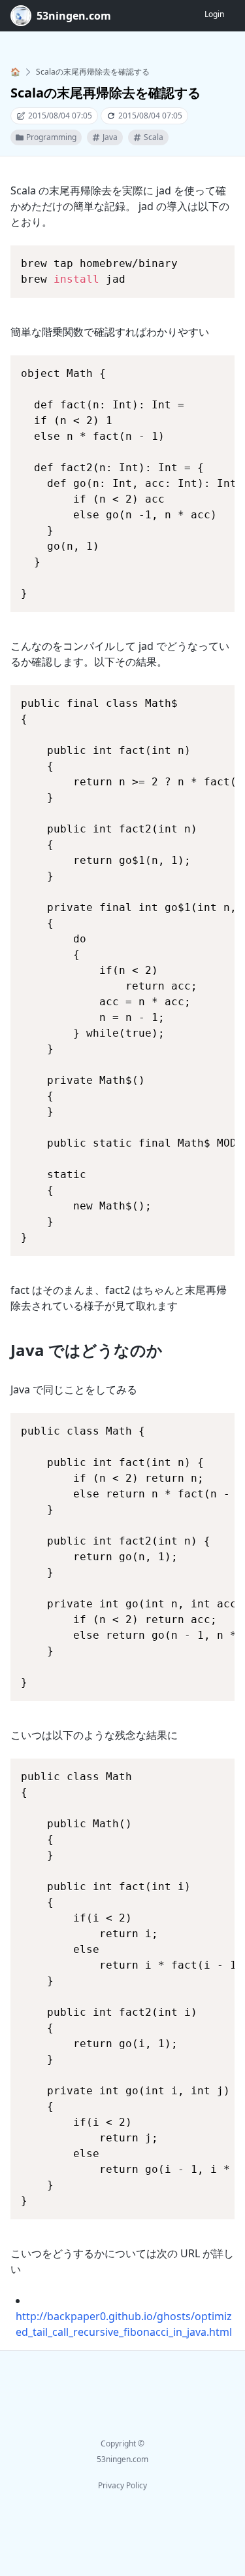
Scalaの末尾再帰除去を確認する (93, 72)
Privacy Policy (122, 2485)
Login (214, 14)
